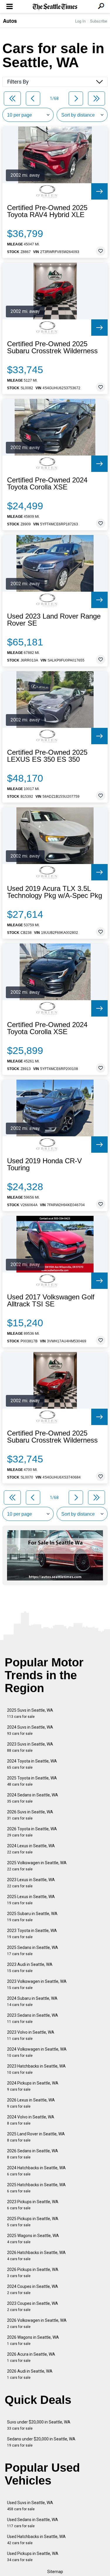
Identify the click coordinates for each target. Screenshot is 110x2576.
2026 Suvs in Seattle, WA (30, 1815)
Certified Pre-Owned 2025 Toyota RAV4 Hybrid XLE (47, 211)
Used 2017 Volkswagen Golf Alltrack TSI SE (51, 1301)
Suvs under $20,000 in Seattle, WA (39, 2425)
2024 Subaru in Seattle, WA (32, 2001)
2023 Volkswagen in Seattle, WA (37, 1984)
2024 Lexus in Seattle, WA (31, 1849)
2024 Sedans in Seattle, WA (33, 1798)
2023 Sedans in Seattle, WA (33, 2018)
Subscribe (99, 21)
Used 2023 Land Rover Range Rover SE (54, 620)
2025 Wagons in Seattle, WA (33, 2239)
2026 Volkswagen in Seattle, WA (37, 2323)
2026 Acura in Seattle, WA (31, 2357)
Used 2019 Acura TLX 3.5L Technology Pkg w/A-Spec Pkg (55, 892)
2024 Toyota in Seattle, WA (32, 1764)
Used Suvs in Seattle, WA (30, 2506)
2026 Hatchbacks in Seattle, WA (36, 2256)
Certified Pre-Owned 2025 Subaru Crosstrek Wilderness (52, 347)
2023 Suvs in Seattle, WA (30, 1747)
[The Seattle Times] (55, 7)
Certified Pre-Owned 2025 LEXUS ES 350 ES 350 (47, 756)
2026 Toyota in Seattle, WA (32, 1832)
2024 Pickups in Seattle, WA (33, 2086)
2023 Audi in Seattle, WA (30, 1968)
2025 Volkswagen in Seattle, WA (37, 1866)
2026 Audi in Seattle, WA (30, 2374)
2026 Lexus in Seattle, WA (31, 2103)
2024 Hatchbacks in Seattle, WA (36, 2171)
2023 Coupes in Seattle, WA (33, 2306)
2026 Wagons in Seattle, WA (33, 2340)
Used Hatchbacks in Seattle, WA (36, 2540)
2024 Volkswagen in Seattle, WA (37, 2052)
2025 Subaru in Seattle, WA (32, 1917)
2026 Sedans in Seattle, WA (33, 2154)
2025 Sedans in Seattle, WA (33, 1951)
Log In (80, 21)
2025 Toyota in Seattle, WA (32, 1781)
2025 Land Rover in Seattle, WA (36, 2137)
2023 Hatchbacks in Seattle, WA (36, 2069)
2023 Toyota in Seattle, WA (32, 1934)
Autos (10, 21)
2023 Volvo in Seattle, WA (31, 2035)
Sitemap (55, 2572)
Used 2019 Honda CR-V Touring (44, 1164)
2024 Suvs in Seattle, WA (30, 1730)
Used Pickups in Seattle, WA (33, 2557)
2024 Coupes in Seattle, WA (33, 2290)
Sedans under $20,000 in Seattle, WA (41, 2442)
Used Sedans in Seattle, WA (33, 2523)
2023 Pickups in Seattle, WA (33, 2205)
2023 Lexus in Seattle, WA (31, 1883)
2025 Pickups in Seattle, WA (33, 2222)
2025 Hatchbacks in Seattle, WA (36, 2188)
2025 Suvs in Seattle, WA (30, 1713)
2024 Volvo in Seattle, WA (31, 2120)
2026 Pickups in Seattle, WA (33, 2273)
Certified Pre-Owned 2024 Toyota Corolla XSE (47, 484)
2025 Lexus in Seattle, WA (31, 1900)
